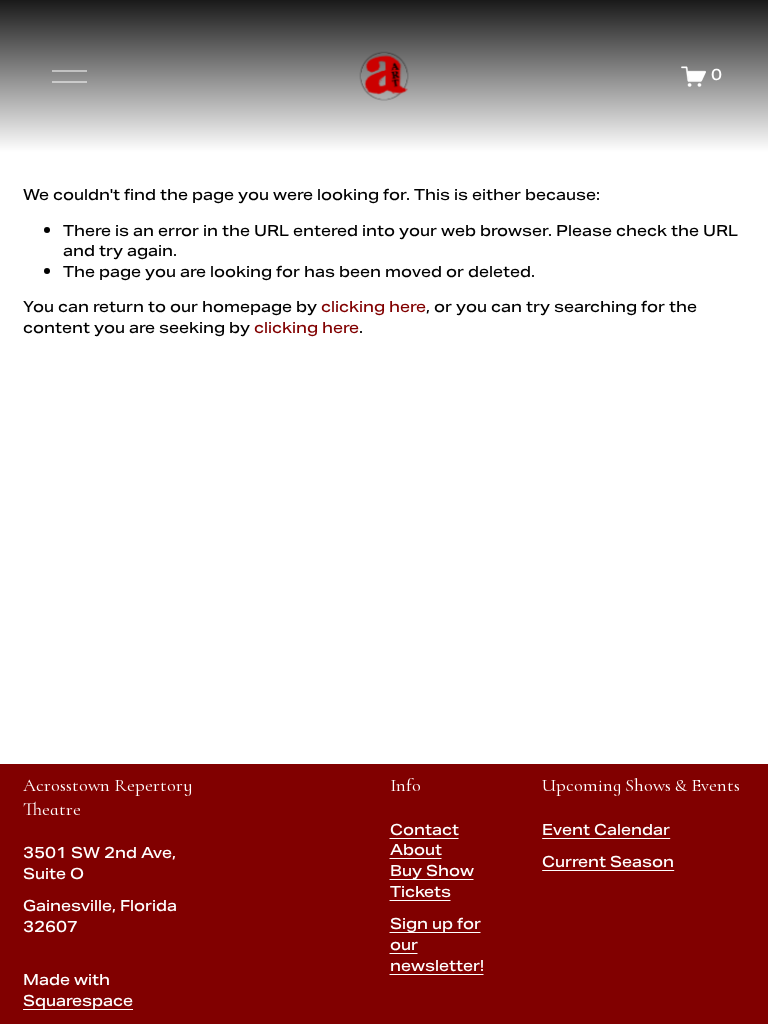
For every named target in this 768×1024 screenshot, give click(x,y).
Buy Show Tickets (432, 883)
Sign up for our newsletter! (437, 947)
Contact (424, 832)
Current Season (608, 864)
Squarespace (78, 1003)
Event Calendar (606, 832)
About (416, 852)
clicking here (373, 308)
